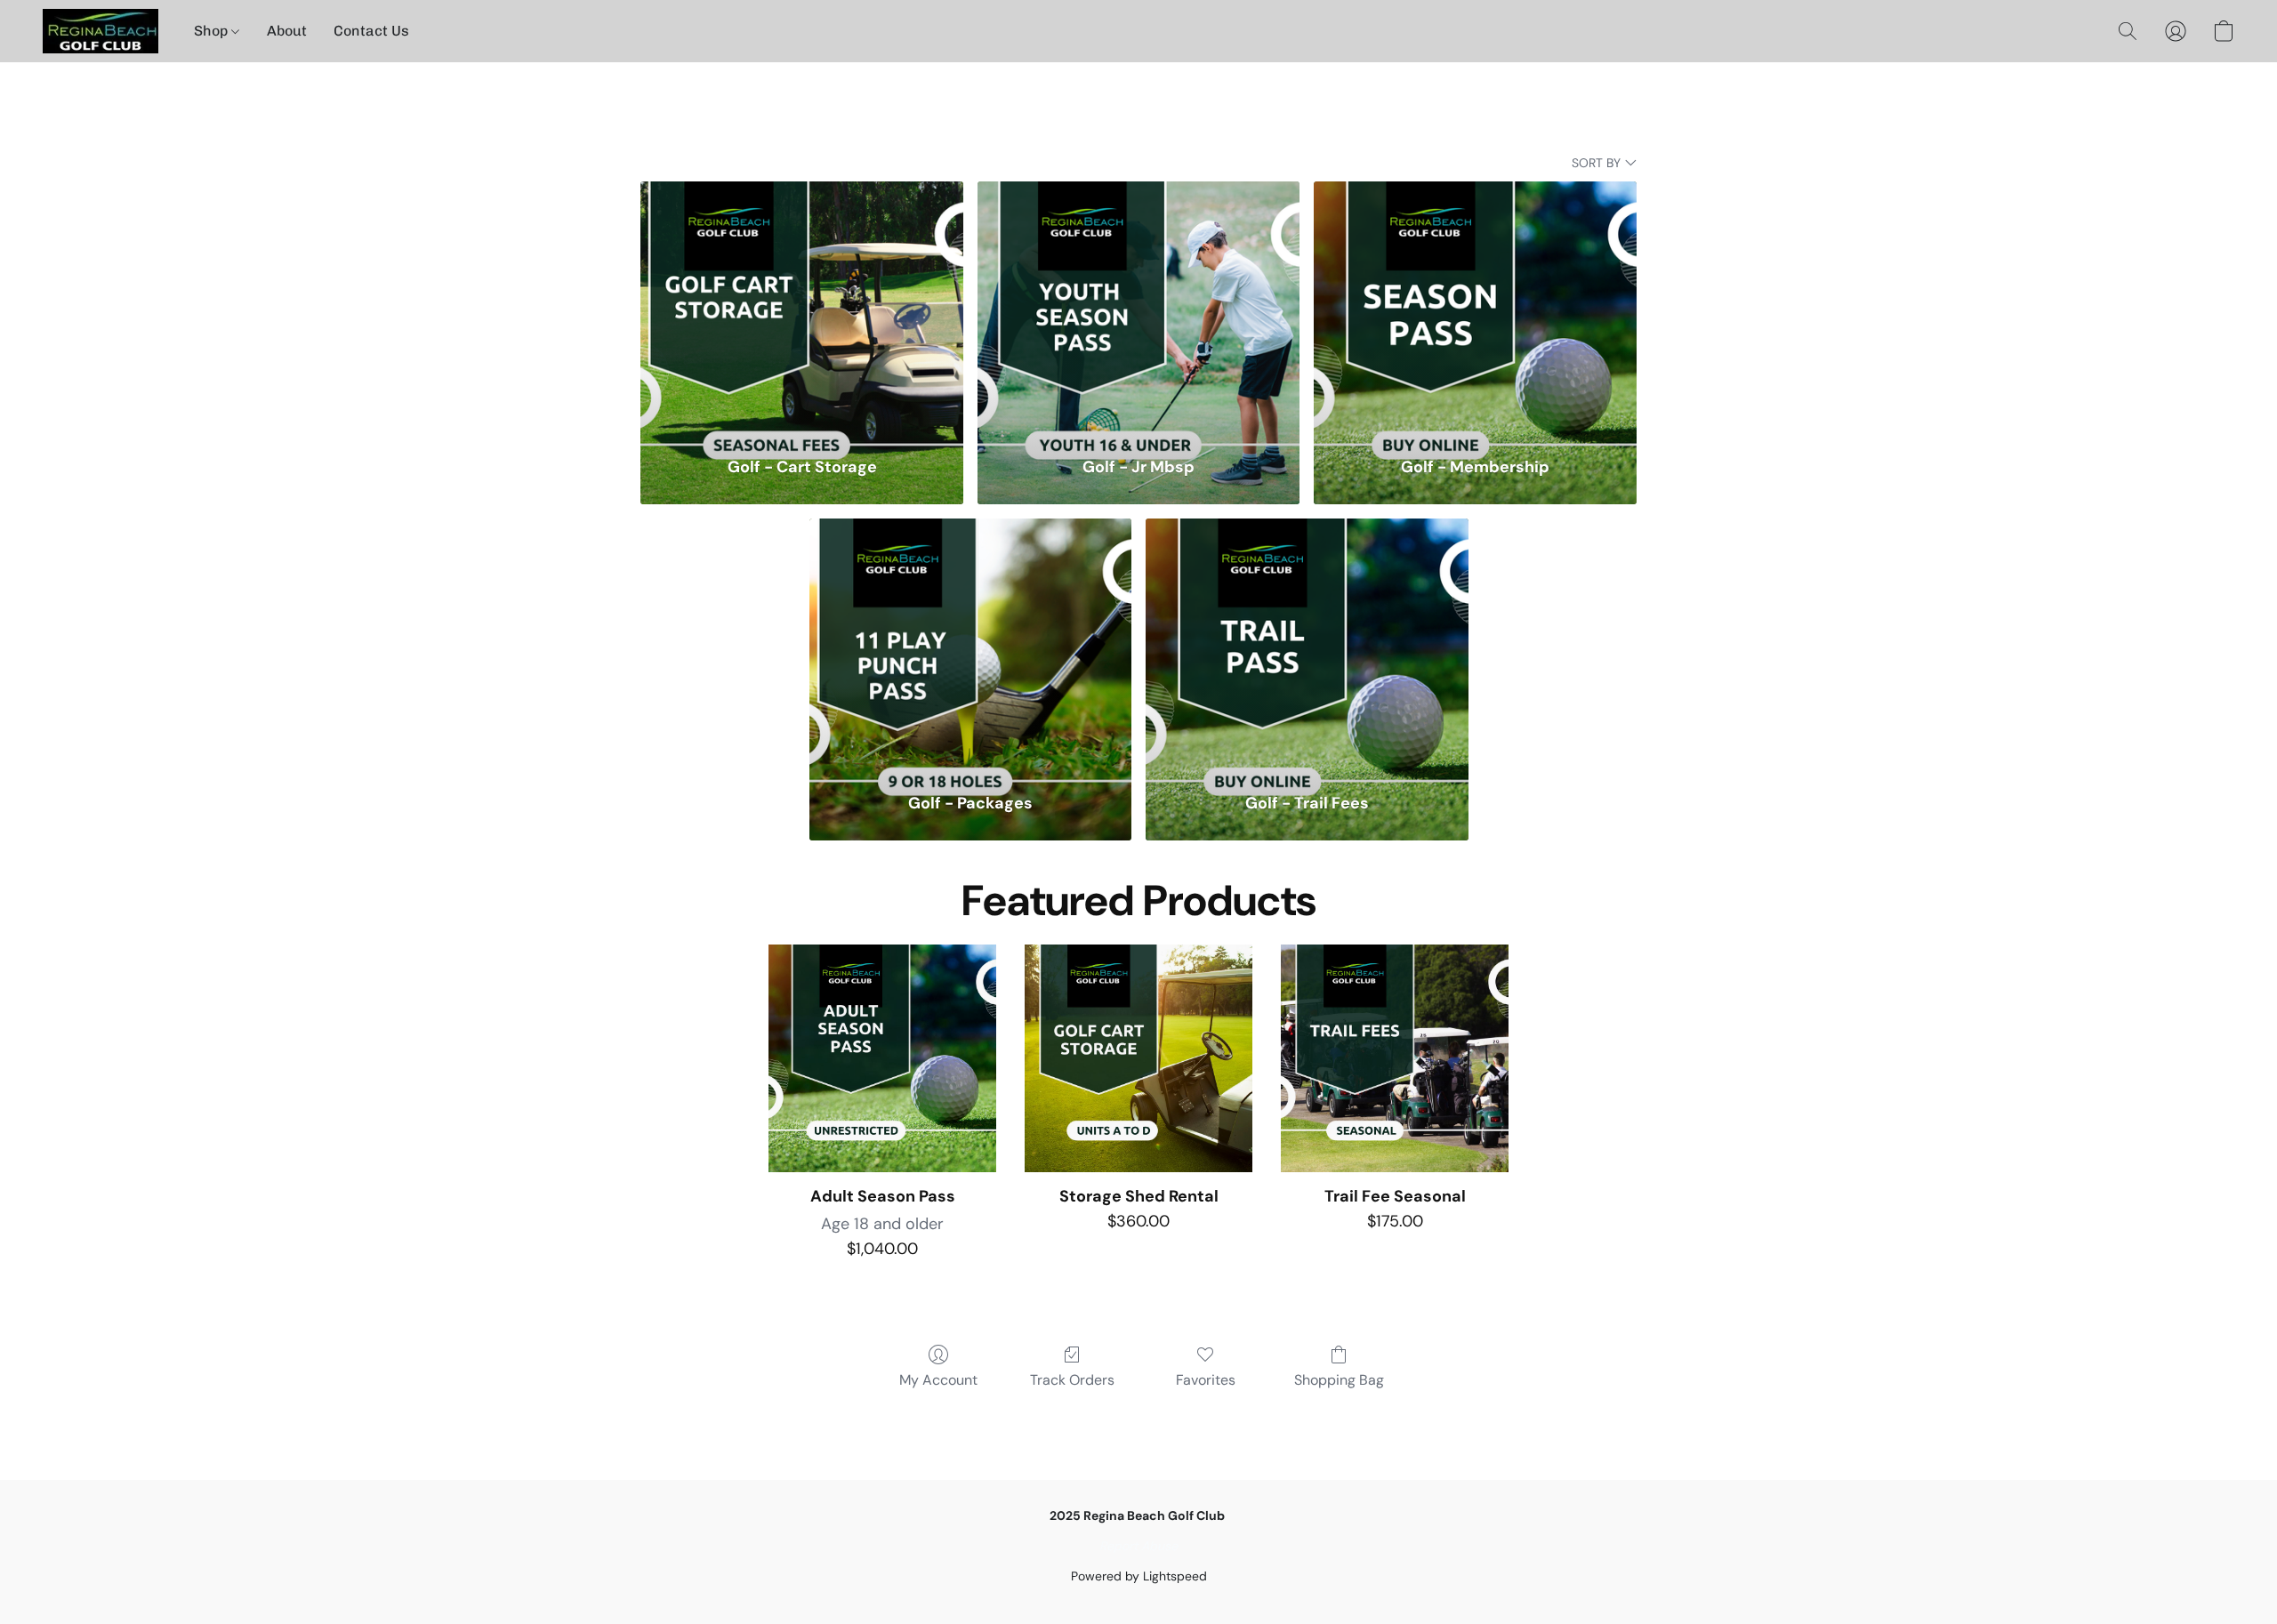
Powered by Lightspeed (1139, 1576)
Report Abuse (1138, 1546)
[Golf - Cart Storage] (802, 307)
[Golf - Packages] (971, 644)
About (287, 31)
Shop (213, 31)
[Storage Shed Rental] (1138, 1058)
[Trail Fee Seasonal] (1395, 1058)
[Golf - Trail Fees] (1307, 644)
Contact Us (371, 31)
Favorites (1206, 1380)
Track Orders (1072, 1380)
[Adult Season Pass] (882, 1058)
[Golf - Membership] (1475, 307)
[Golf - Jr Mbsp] (1139, 307)
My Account (938, 1380)
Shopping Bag (1339, 1380)
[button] (101, 31)
